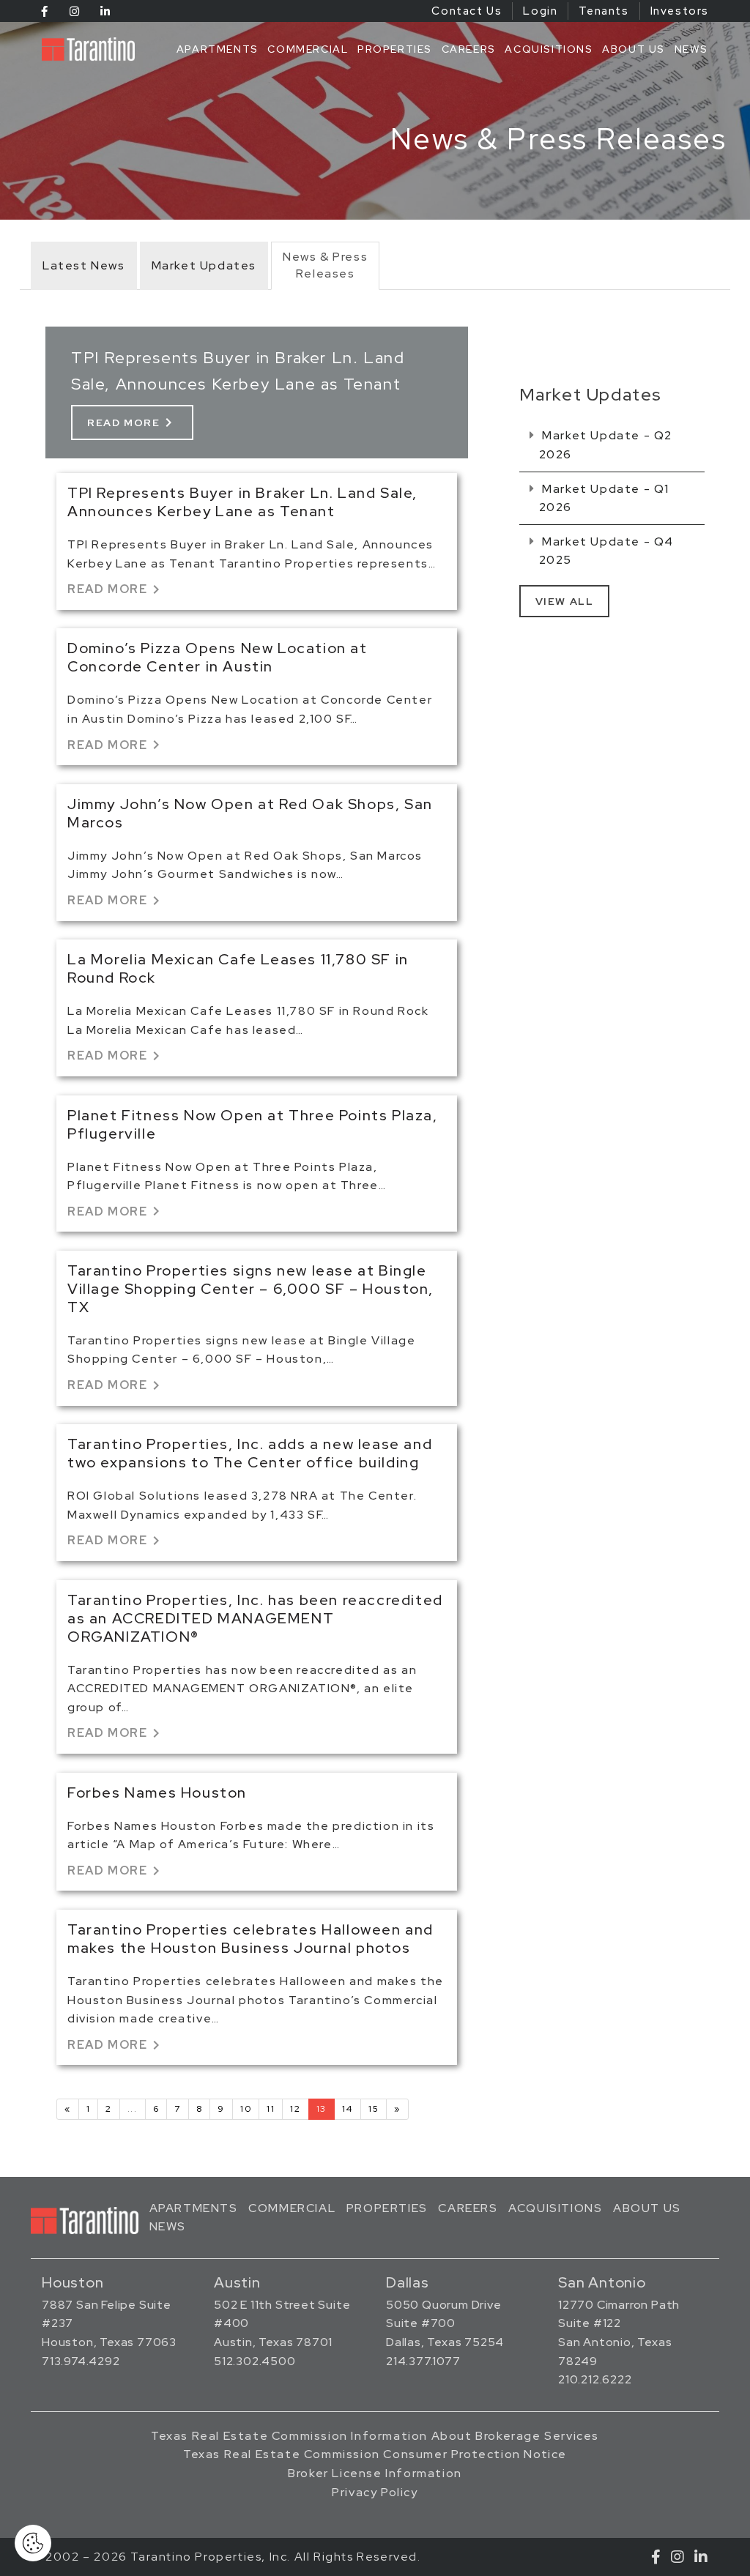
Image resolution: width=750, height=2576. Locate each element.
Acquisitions (549, 49)
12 (295, 2109)
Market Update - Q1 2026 (604, 498)
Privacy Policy (375, 2492)
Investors (680, 11)
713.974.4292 (81, 2361)
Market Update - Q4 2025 (606, 551)
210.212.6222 (595, 2379)
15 (374, 2109)
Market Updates (204, 265)
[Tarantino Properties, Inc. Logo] (88, 49)
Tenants (604, 11)
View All (565, 601)
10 (246, 2109)
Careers (469, 49)
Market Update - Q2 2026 (606, 445)
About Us (634, 49)
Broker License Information (375, 2473)
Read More (132, 422)
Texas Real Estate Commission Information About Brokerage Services (375, 2436)
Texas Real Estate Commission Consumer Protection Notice (375, 2454)
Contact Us (467, 11)
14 (348, 2109)
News (691, 49)
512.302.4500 (255, 2361)
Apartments (218, 49)
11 (271, 2109)
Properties (395, 49)
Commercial (308, 49)
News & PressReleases (325, 265)
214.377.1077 (423, 2361)
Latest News (84, 265)
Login (540, 11)
